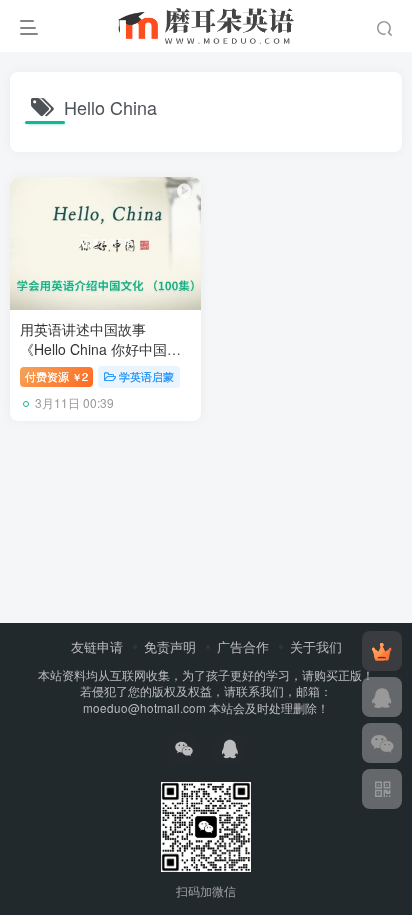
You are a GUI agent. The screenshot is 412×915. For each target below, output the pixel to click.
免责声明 (170, 646)
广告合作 (243, 646)
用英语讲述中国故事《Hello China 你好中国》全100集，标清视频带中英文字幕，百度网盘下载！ (102, 358)
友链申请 (97, 646)
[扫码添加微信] (382, 743)
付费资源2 (56, 376)
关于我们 (316, 646)
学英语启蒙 (146, 376)
